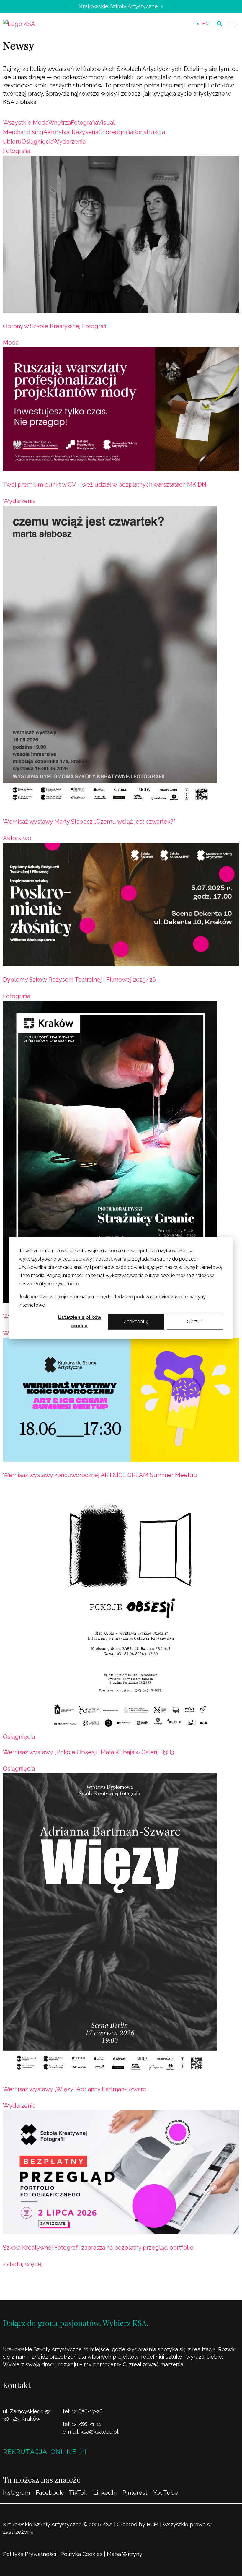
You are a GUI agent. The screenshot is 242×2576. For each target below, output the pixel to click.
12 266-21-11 (86, 2424)
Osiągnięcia (19, 1737)
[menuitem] (205, 24)
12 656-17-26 (87, 2411)
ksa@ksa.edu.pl (99, 2432)
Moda (11, 343)
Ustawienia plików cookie (80, 1322)
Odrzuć (195, 1322)
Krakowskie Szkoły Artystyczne (118, 6)
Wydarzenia (19, 501)
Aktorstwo (17, 838)
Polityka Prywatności (30, 2554)
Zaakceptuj (136, 1322)
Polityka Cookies (81, 2554)
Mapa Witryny (125, 2554)
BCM (153, 2524)
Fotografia (17, 151)
